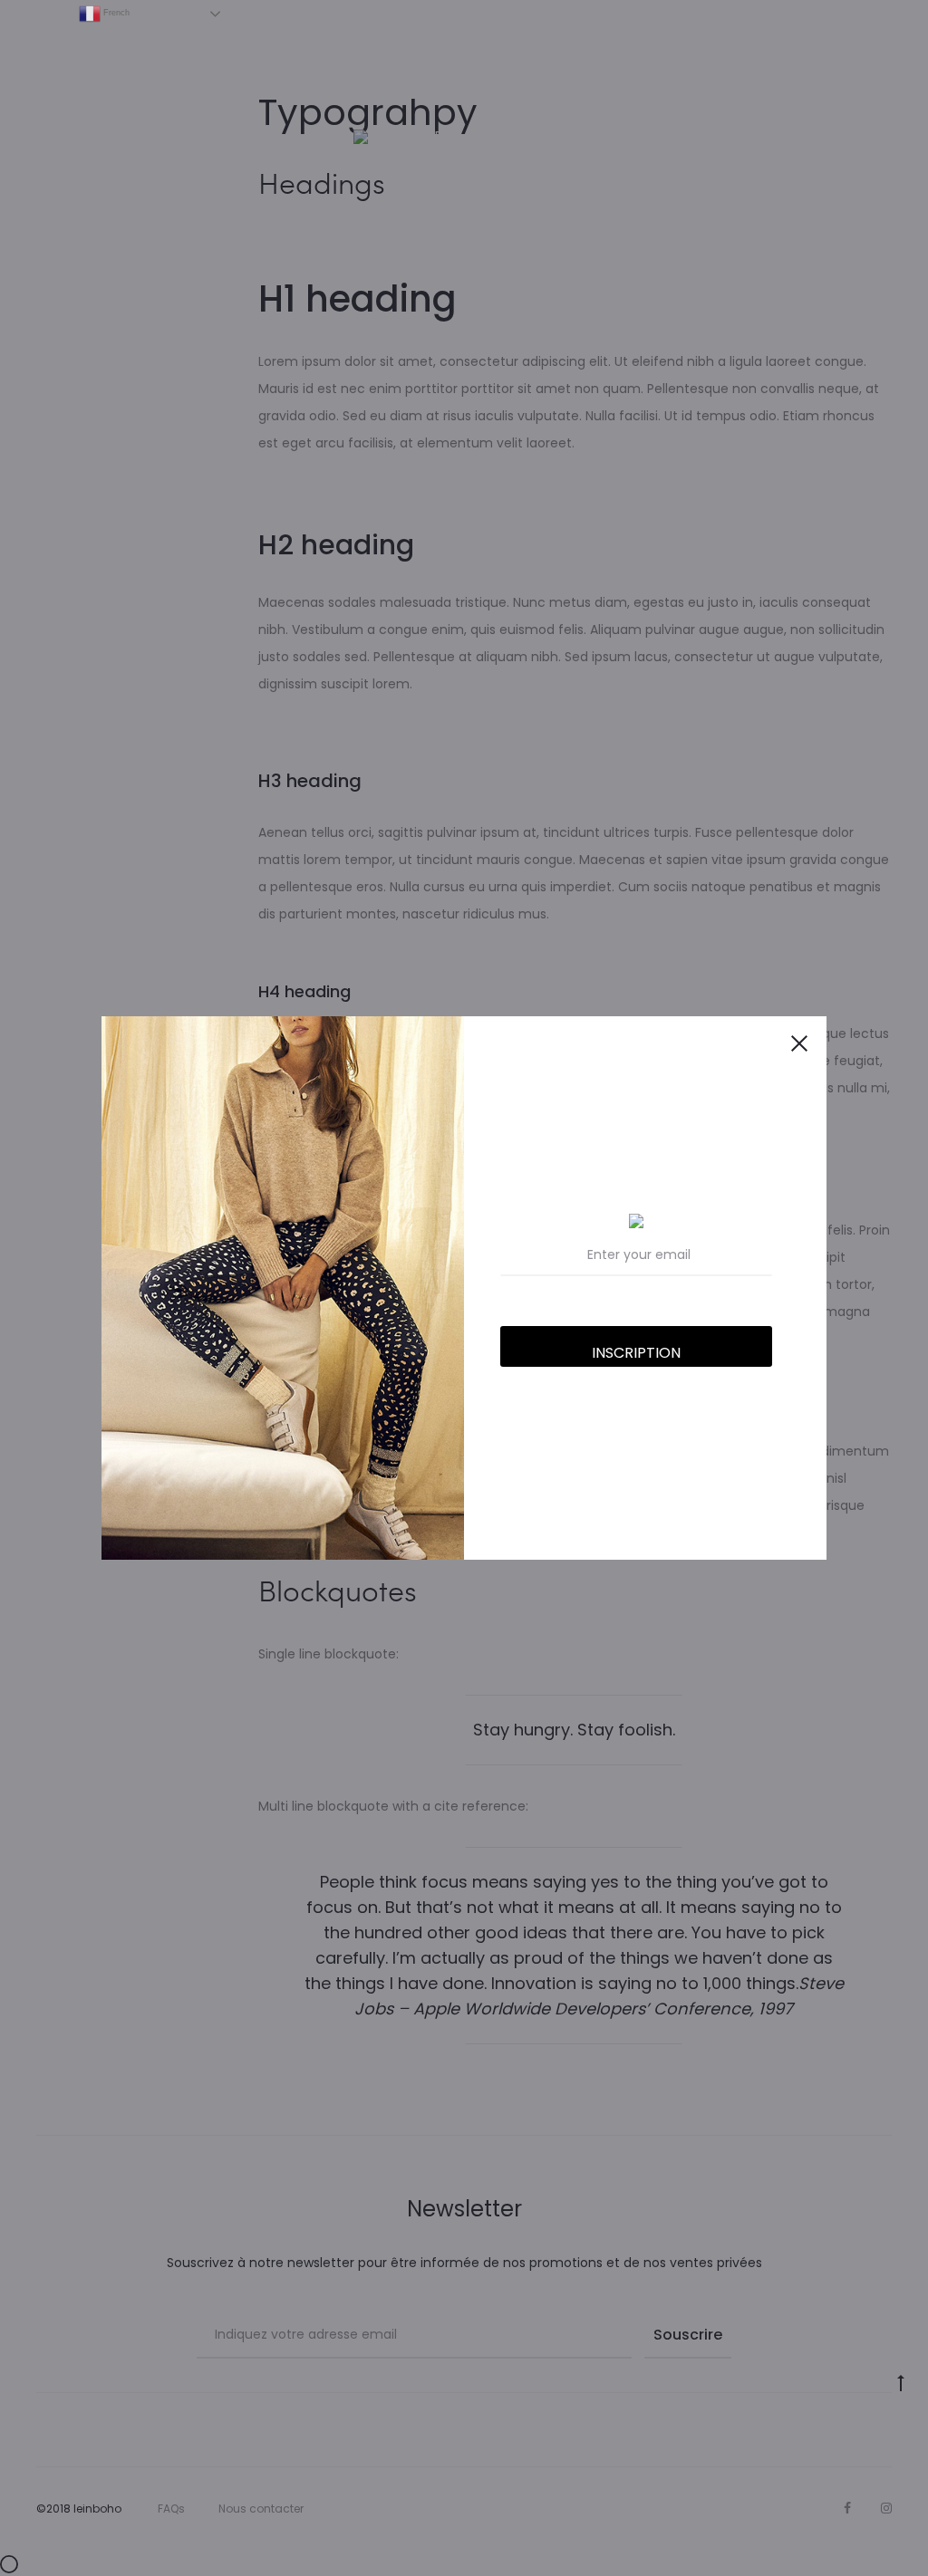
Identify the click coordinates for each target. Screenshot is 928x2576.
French (115, 13)
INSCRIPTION (636, 1353)
